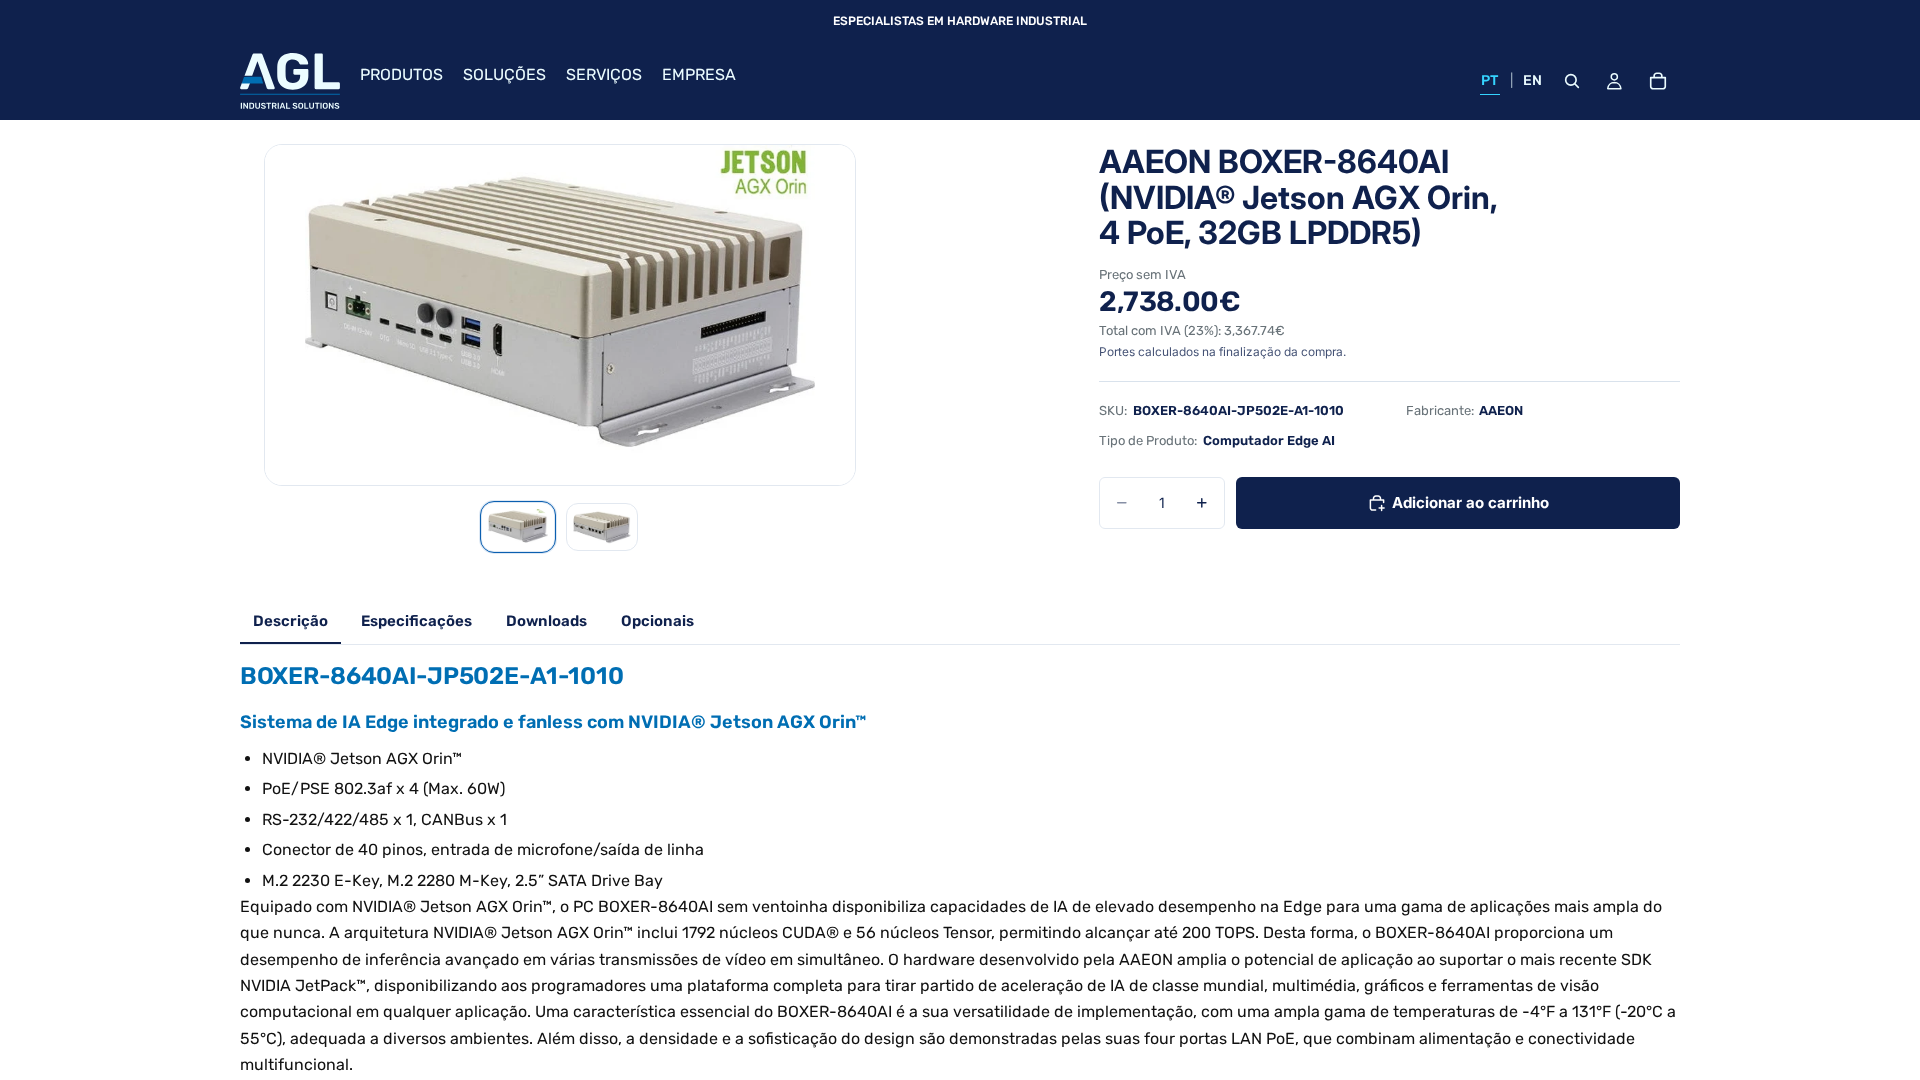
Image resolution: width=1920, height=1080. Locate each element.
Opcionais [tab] (657, 621)
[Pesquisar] (1572, 81)
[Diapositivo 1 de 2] (518, 527)
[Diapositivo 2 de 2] (602, 527)
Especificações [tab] (416, 621)
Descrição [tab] (290, 621)
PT (1490, 80)
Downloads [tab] (546, 621)
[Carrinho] (1658, 81)
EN (1533, 80)
